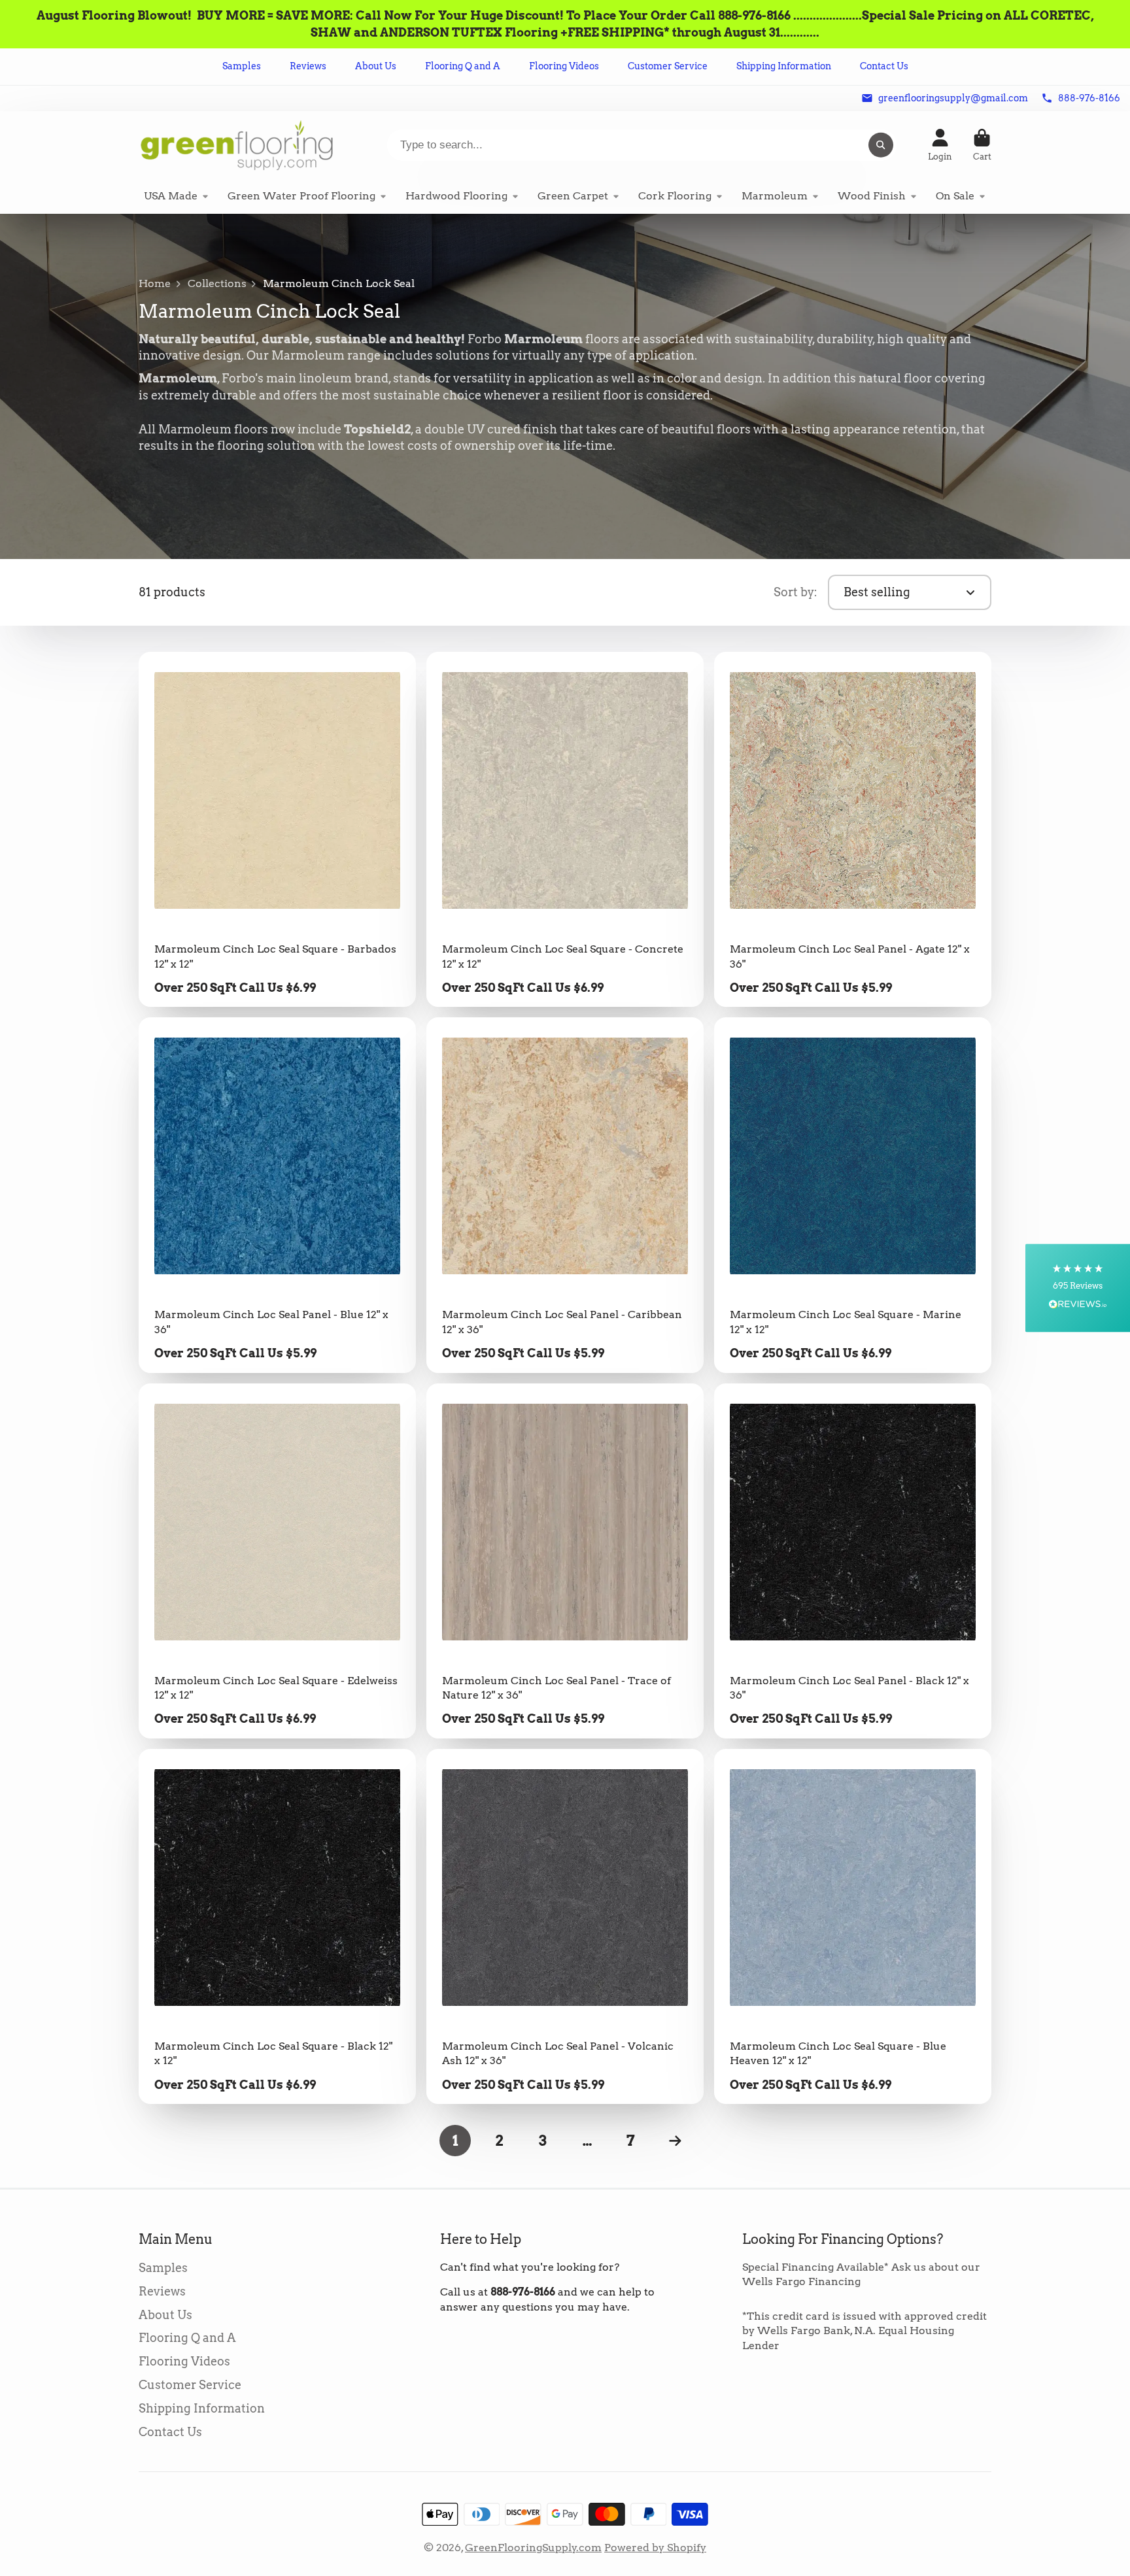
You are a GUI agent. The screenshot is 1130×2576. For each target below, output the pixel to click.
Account (940, 145)
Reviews (308, 66)
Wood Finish (872, 196)
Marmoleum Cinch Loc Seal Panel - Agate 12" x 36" (853, 829)
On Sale (955, 196)
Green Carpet (573, 196)
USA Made (171, 196)
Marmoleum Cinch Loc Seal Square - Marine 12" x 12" (853, 1195)
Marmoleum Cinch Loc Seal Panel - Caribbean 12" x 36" (565, 1195)
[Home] (237, 145)
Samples (242, 66)
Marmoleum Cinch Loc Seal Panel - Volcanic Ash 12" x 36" (565, 1926)
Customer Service (668, 66)
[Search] (881, 145)
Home (155, 283)
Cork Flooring (675, 196)
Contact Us (884, 66)
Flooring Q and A (463, 66)
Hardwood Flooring (456, 196)
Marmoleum (775, 196)
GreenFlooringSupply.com (533, 2548)
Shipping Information (784, 66)
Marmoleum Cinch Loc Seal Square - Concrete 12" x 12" (565, 829)
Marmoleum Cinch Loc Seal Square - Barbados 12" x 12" (277, 829)
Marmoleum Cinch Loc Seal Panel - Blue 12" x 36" (277, 1195)
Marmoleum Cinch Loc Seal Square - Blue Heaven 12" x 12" (853, 1926)
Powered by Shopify (655, 2548)
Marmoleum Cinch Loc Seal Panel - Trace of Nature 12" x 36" (565, 1561)
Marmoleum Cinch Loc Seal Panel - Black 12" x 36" (853, 1561)
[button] (1078, 1288)
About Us (376, 66)
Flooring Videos (564, 66)
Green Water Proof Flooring (301, 196)
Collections (217, 283)
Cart (982, 145)
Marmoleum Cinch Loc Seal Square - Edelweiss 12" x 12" (277, 1561)
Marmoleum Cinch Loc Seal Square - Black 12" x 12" (277, 1926)
